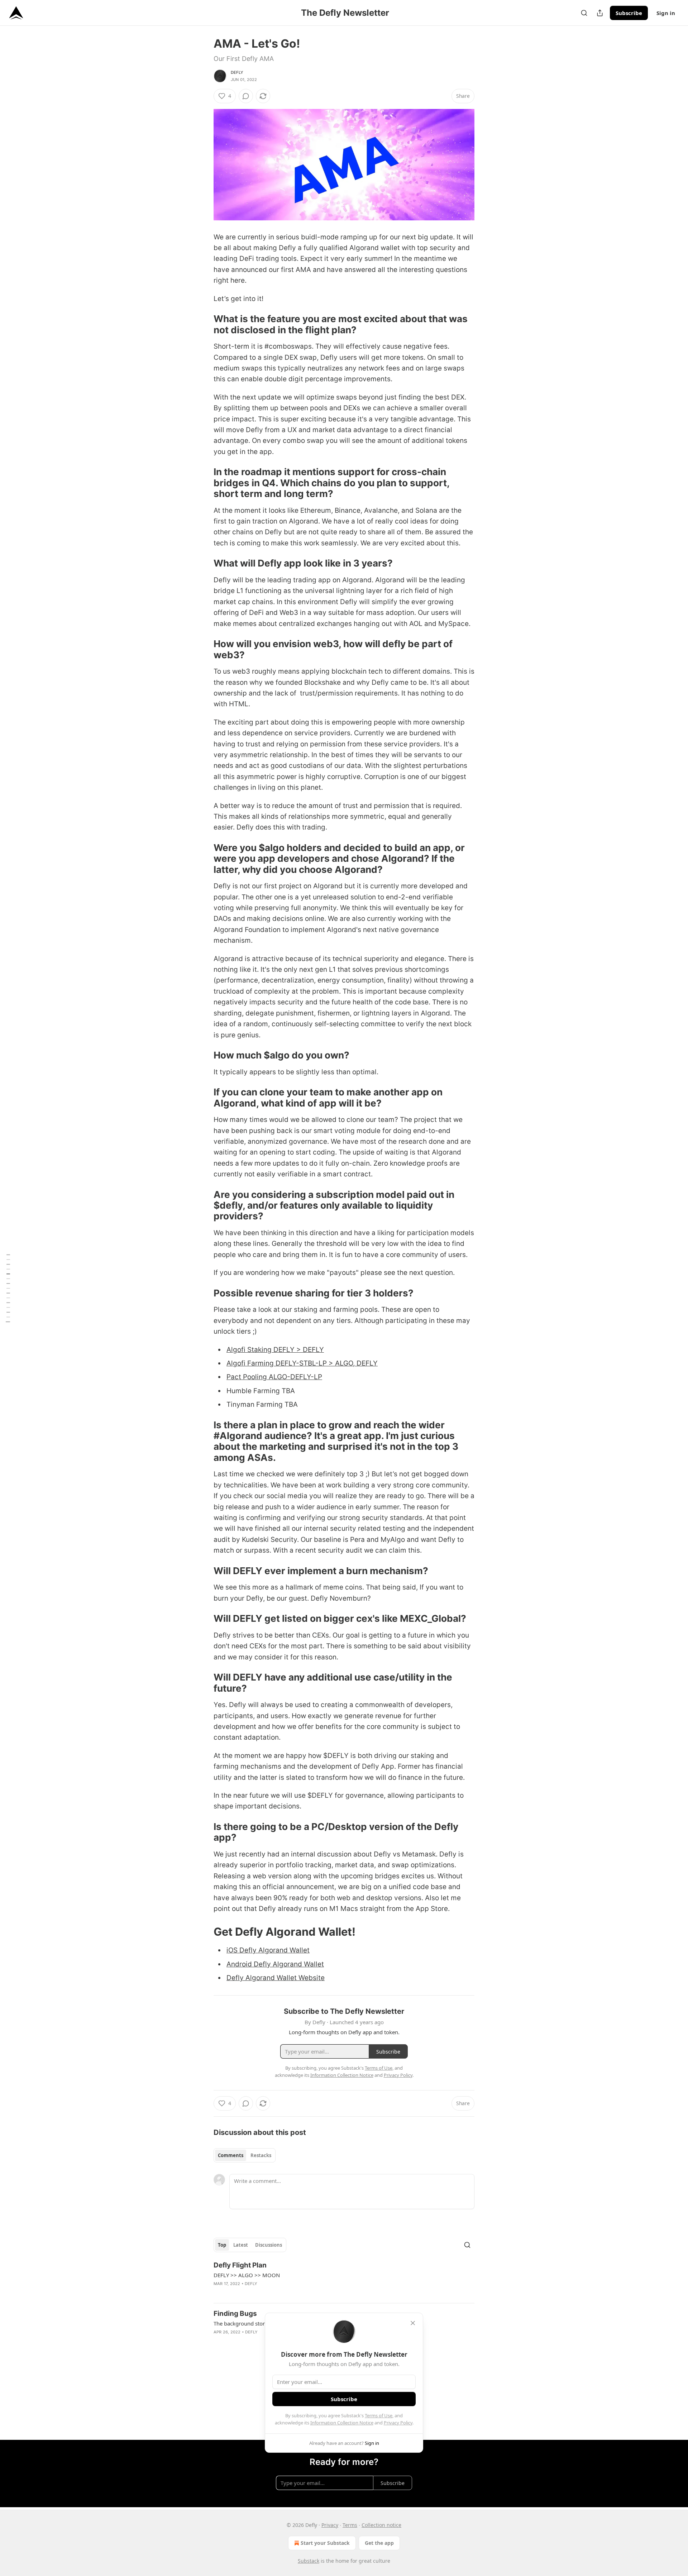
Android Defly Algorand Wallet (275, 1964)
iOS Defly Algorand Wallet (268, 1950)
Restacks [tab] (261, 2155)
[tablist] (245, 2155)
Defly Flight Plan (240, 2265)
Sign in (666, 13)
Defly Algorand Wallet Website (276, 1978)
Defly (237, 72)
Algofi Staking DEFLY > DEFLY (275, 1350)
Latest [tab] (241, 2245)
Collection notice (381, 2525)
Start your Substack (325, 2543)
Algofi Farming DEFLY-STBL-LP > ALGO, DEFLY (302, 1363)
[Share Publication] (600, 13)
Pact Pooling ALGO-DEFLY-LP (274, 1377)
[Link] (204, 325)
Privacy (330, 2525)
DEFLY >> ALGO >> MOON (247, 2275)
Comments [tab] (231, 2155)
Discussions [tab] (269, 2245)
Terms (350, 2525)
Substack (309, 2561)
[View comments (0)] (246, 96)
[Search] (584, 13)
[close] (413, 2323)
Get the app (379, 2543)
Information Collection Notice (342, 2423)
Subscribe (629, 13)
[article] (344, 2279)
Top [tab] (222, 2245)
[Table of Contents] (8, 1288)
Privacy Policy (398, 2423)
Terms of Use (379, 2415)
